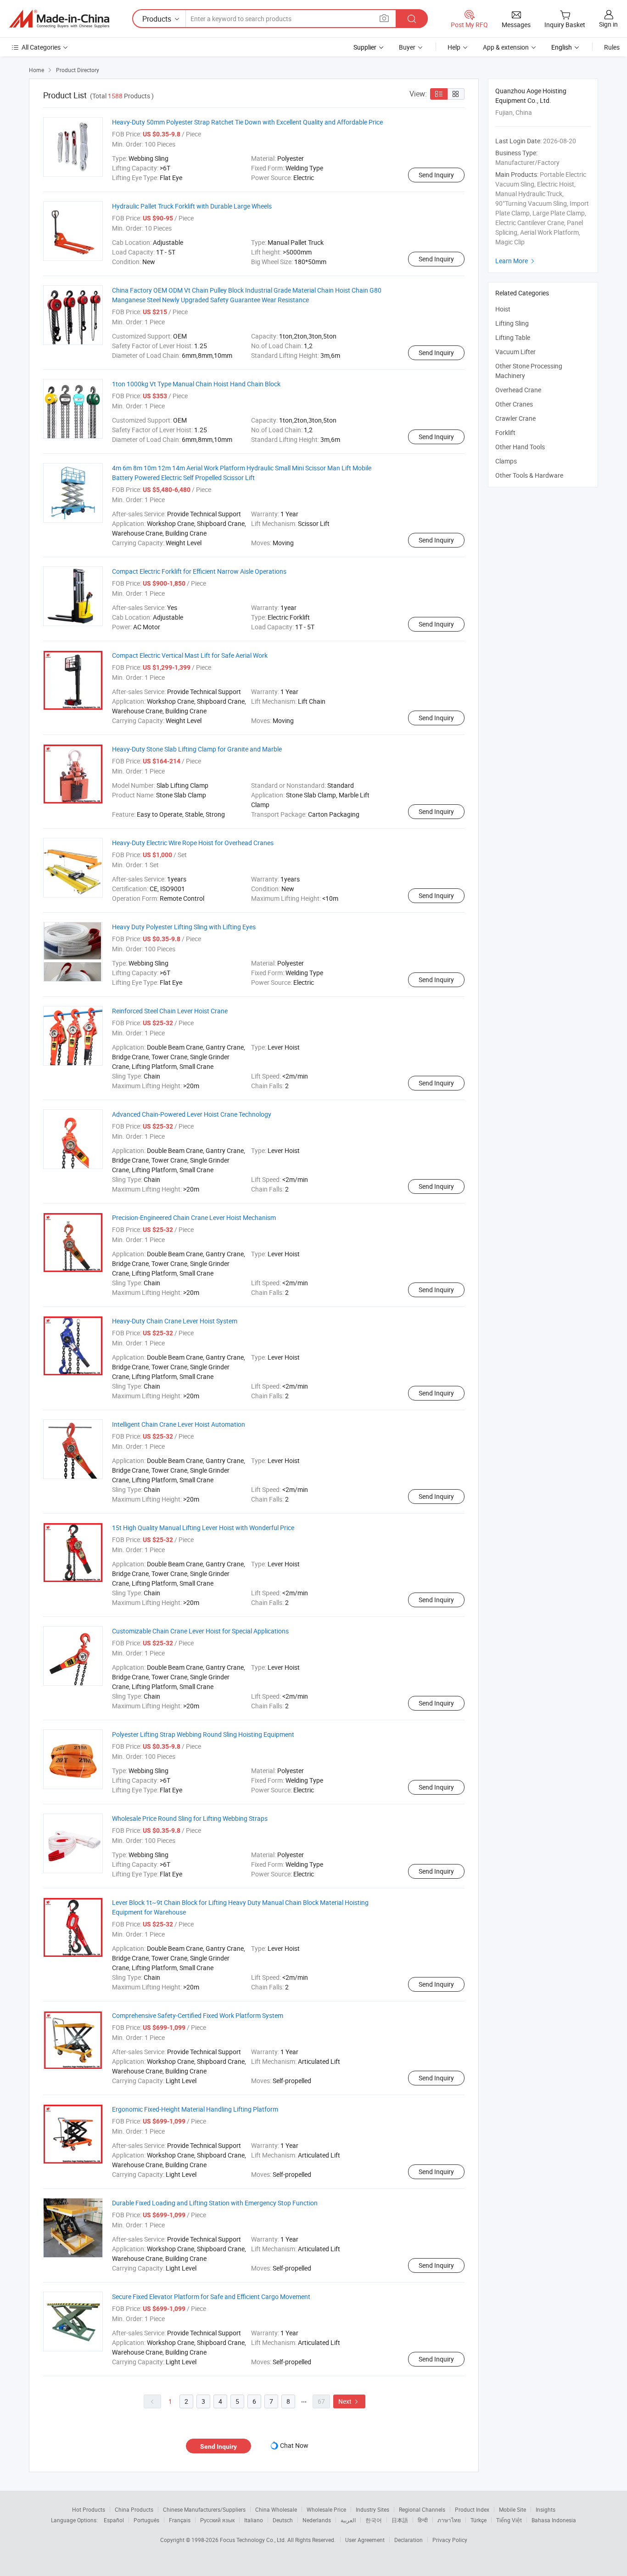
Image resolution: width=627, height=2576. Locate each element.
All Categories (41, 47)
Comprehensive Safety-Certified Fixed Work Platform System (198, 2015)
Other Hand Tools (520, 447)
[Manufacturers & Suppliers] (59, 19)
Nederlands (317, 2520)
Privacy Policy (450, 2540)
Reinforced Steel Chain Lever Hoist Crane (170, 1011)
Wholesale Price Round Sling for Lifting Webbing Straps (190, 1818)
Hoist (503, 309)
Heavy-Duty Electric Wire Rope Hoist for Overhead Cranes (193, 843)
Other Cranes (514, 404)
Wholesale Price (326, 2509)
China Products (134, 2509)
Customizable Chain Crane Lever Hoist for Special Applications (200, 1631)
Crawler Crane (515, 418)
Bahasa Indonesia (554, 2520)
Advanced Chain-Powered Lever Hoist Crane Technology (192, 1114)
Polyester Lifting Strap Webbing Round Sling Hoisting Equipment (203, 1734)
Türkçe (479, 2520)
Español (114, 2520)
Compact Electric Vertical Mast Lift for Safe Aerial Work (190, 655)
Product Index (472, 2509)
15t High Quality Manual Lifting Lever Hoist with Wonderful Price (203, 1528)
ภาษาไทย (449, 2520)
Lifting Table (513, 337)
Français (180, 2520)
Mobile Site (512, 2509)
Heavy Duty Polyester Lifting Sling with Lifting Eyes (184, 927)
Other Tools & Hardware (529, 475)
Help (454, 47)
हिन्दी (423, 2520)
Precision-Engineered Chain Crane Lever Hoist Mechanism (194, 1217)
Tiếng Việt (509, 2520)
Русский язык (217, 2520)
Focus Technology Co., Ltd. (254, 2540)
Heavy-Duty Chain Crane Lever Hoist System (175, 1321)
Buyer (407, 47)
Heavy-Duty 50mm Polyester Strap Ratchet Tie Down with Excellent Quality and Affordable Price (247, 122)
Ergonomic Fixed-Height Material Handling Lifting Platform (195, 2109)
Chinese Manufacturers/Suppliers (204, 2509)
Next (349, 2401)
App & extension (506, 47)
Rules (612, 47)
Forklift (505, 432)
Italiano (254, 2520)
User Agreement (365, 2540)
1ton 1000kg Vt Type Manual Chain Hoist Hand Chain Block (196, 384)
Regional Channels (422, 2509)
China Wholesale (276, 2509)
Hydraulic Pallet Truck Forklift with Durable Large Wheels (192, 206)
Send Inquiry (436, 175)
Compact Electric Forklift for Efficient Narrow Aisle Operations (199, 571)
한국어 (374, 2520)
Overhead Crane (518, 390)
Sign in (608, 24)
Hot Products (89, 2509)
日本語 (400, 2520)
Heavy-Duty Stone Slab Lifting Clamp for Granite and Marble (197, 749)
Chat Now (294, 2445)
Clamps (506, 461)
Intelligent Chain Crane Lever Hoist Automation (179, 1424)
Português (146, 2520)
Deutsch (283, 2520)
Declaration (409, 2540)
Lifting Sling (512, 323)
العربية (348, 2520)
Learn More (516, 261)
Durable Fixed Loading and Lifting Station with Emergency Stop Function (215, 2203)
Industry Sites (372, 2509)
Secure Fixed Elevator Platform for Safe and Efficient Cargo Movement (211, 2296)
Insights (546, 2509)
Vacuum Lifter (515, 352)
